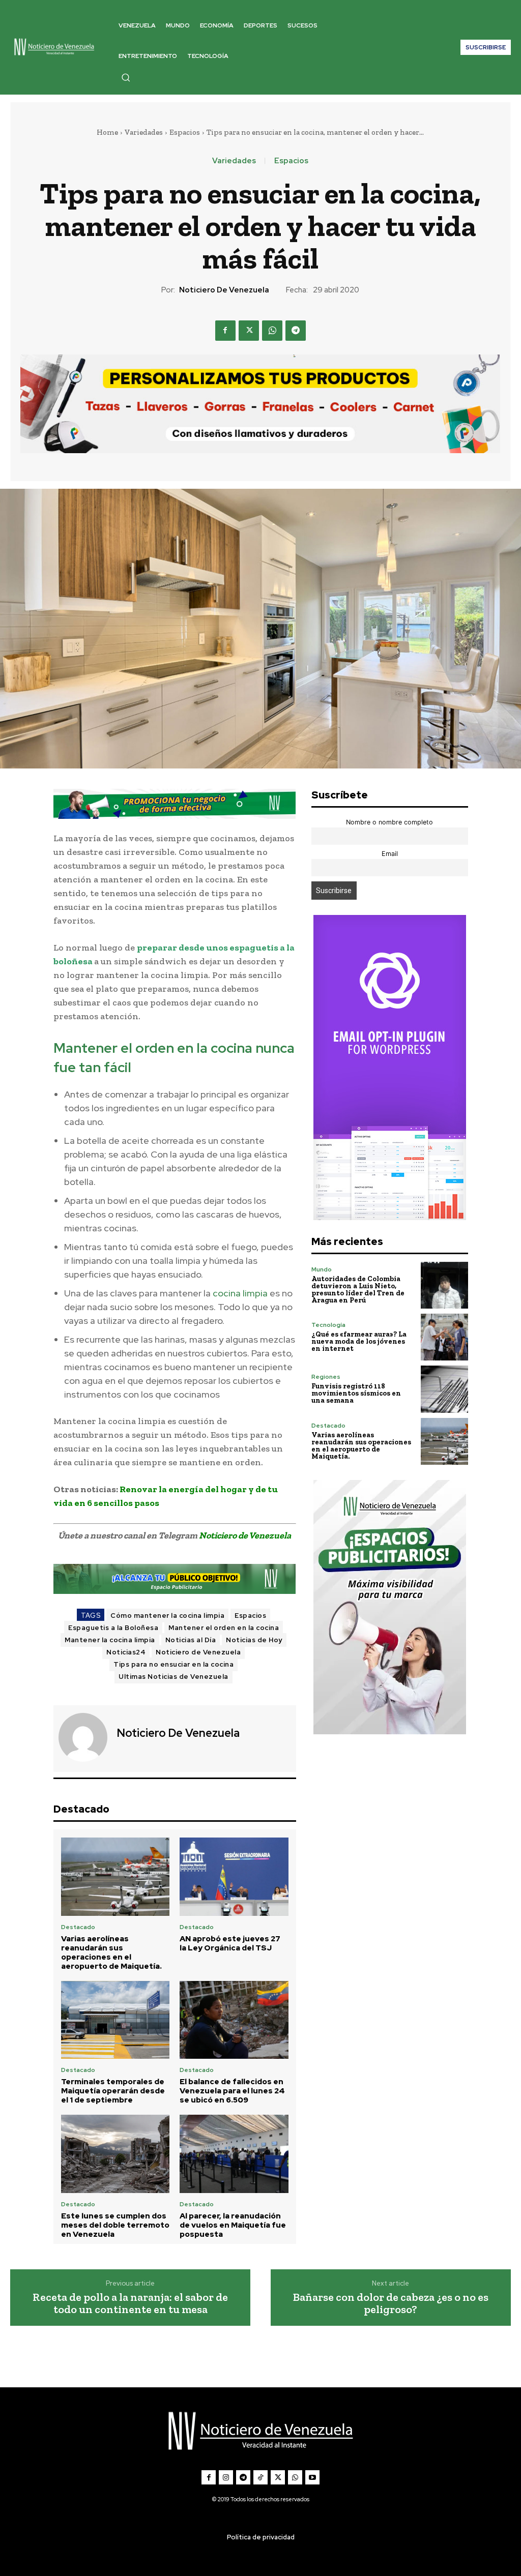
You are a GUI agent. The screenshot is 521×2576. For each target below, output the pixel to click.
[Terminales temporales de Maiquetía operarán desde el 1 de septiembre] (115, 2020)
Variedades (144, 132)
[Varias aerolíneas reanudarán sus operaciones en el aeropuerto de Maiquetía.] (115, 1877)
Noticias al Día (191, 1640)
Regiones (326, 1377)
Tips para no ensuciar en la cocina (173, 1664)
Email (390, 854)
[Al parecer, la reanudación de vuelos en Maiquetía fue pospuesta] (234, 2154)
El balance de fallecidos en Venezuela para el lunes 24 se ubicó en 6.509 (232, 2091)
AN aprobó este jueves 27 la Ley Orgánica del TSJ (230, 1943)
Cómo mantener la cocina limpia (167, 1616)
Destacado (78, 1927)
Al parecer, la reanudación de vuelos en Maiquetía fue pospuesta (233, 2225)
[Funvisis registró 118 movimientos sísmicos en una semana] (444, 1389)
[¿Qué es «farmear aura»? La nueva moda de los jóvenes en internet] (444, 1337)
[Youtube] (312, 2477)
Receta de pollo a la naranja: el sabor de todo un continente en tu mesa (130, 2303)
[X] (249, 331)
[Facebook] (225, 331)
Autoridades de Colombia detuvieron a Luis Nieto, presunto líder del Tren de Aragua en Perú (358, 1290)
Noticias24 (126, 1652)
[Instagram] (226, 2477)
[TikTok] (260, 2477)
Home (107, 132)
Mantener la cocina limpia (110, 1640)
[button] (126, 77)
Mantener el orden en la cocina (224, 1628)
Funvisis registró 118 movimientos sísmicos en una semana (356, 1393)
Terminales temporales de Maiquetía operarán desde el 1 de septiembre (113, 2091)
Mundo (322, 1269)
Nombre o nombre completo (389, 822)
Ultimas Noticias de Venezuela (173, 1677)
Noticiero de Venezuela (224, 290)
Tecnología (328, 1325)
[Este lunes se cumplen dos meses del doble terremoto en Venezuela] (115, 2154)
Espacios (185, 132)
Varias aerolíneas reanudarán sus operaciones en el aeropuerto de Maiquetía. (111, 1952)
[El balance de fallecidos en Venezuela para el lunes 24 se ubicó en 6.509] (234, 2020)
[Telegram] (296, 331)
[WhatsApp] (272, 331)
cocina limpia (240, 1293)
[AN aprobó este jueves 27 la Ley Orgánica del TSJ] (234, 1877)
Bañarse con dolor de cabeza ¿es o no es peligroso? (391, 2303)
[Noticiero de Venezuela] (84, 1737)
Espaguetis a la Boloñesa (113, 1628)
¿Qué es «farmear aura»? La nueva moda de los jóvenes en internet (359, 1341)
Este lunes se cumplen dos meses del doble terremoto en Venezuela (115, 2225)
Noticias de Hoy (254, 1640)
